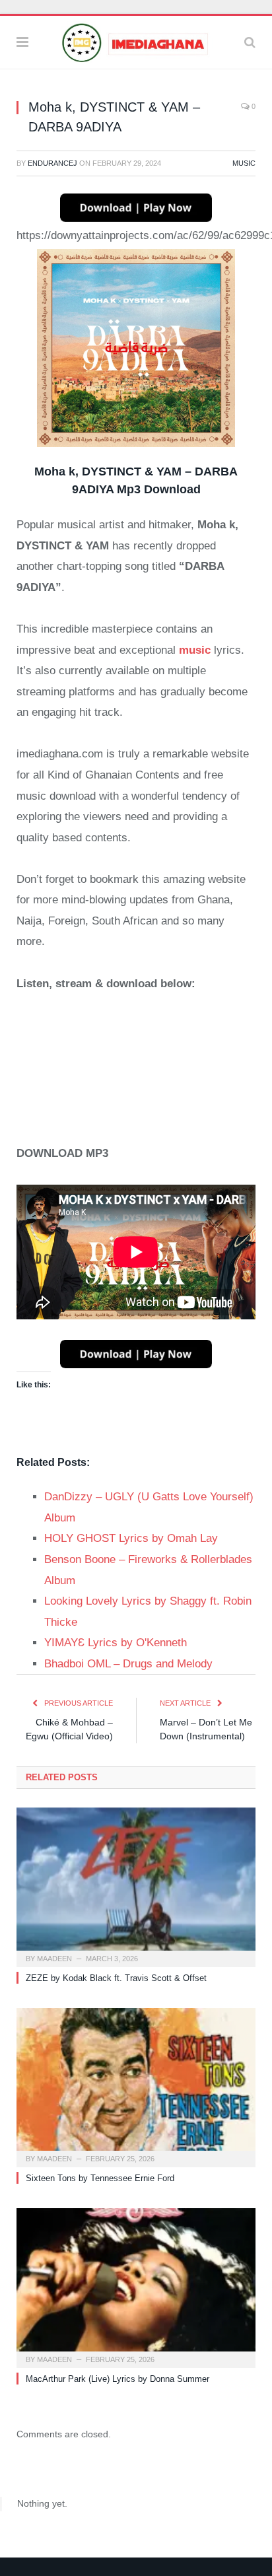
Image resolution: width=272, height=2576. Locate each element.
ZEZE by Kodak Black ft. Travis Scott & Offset (116, 1978)
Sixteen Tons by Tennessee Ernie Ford (100, 2178)
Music (244, 163)
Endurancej (52, 163)
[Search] (250, 42)
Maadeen (54, 1959)
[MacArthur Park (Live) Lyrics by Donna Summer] (136, 2286)
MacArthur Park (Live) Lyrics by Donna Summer (118, 2379)
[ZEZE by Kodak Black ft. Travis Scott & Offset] (136, 1886)
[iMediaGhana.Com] (136, 41)
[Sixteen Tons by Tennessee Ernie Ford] (136, 2086)
